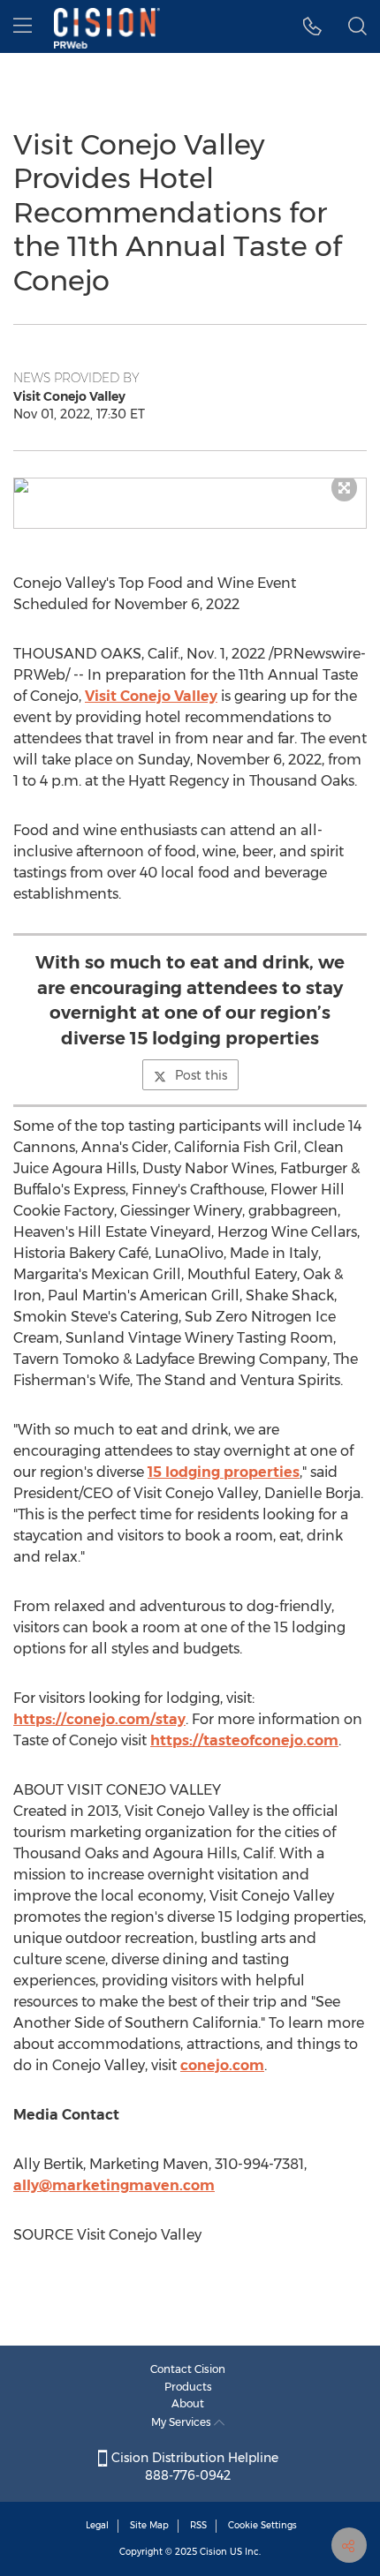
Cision (213, 2552)
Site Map (149, 2525)
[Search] (357, 26)
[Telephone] (312, 26)
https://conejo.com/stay (99, 1719)
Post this (201, 1075)
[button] (190, 486)
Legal (97, 2525)
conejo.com (222, 2065)
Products (188, 2387)
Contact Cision (188, 2369)
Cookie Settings (262, 2525)
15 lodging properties (224, 1472)
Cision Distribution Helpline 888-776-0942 (193, 2467)
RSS (198, 2525)
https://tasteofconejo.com (244, 1740)
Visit (151, 696)
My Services (182, 2422)
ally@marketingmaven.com (114, 2185)
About (188, 2403)
